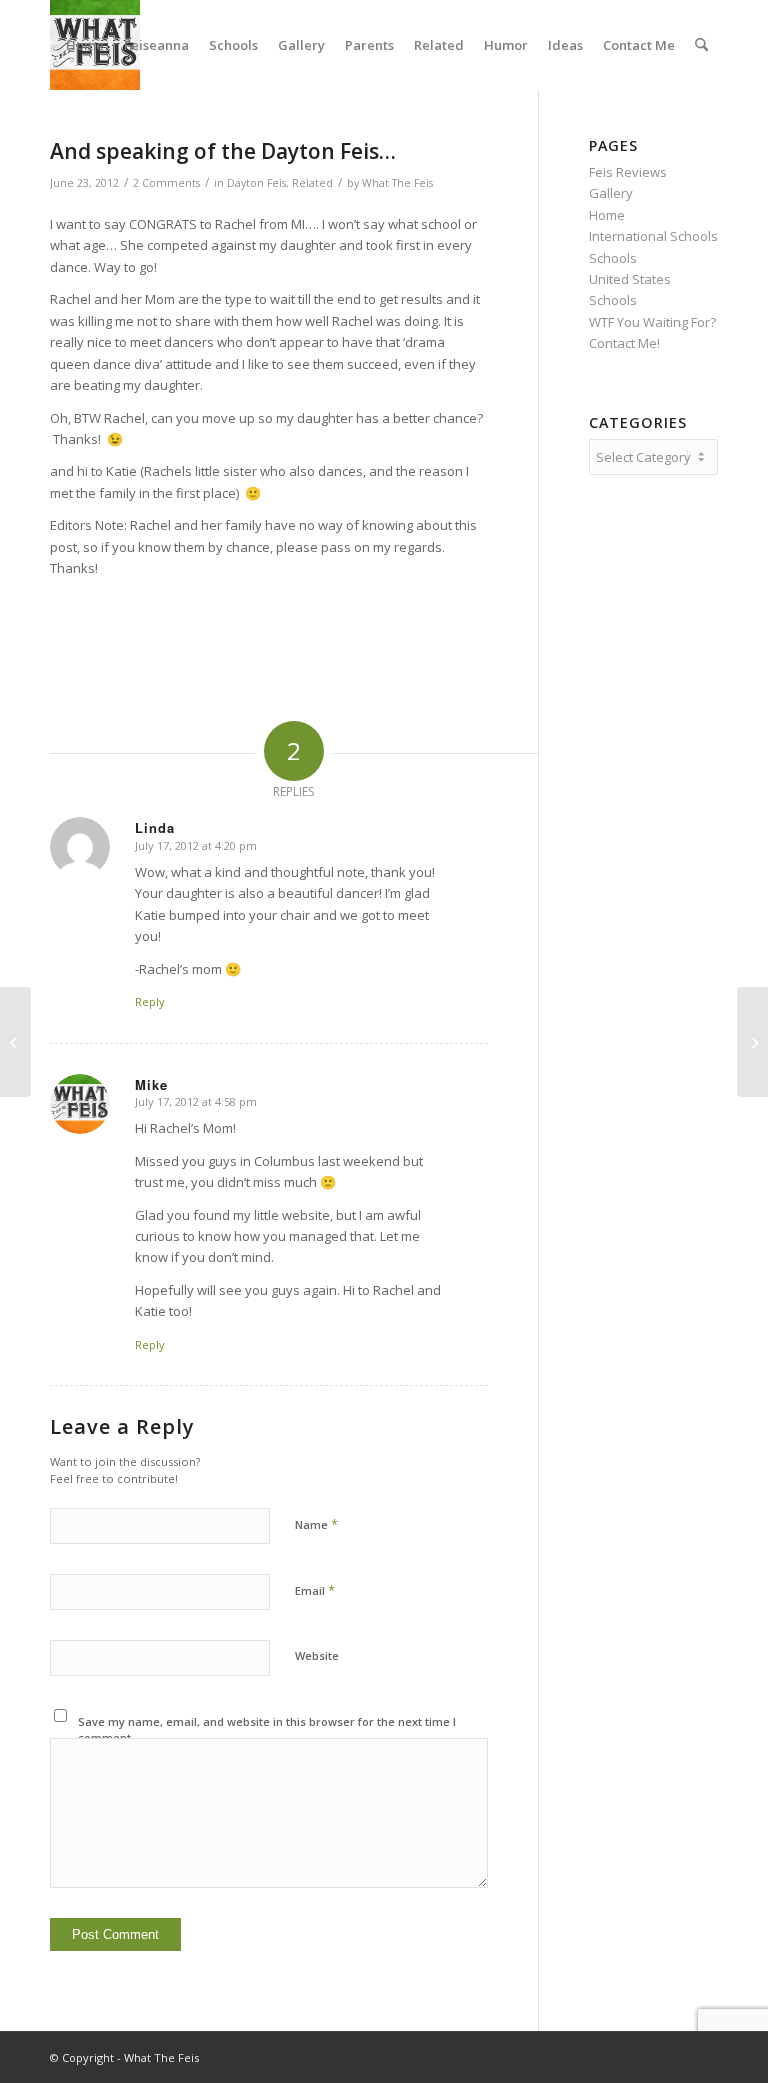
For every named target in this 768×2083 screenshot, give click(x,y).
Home (607, 215)
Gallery (611, 193)
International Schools (653, 236)
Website (317, 1655)
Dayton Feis (256, 183)
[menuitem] (85, 45)
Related (312, 183)
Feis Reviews (628, 172)
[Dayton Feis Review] (15, 1042)
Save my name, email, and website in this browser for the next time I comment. (267, 1730)
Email (315, 1590)
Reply (150, 1001)
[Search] (701, 45)
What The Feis (397, 183)
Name (316, 1524)
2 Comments (166, 183)
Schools (613, 258)
